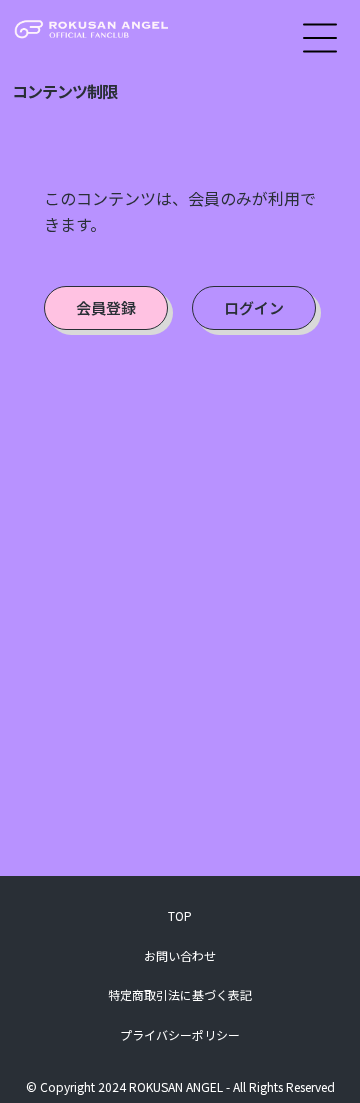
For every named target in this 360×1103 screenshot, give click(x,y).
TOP (180, 915)
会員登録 (106, 307)
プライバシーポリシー (180, 1034)
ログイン (254, 307)
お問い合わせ (180, 955)
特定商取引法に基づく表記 (180, 994)
